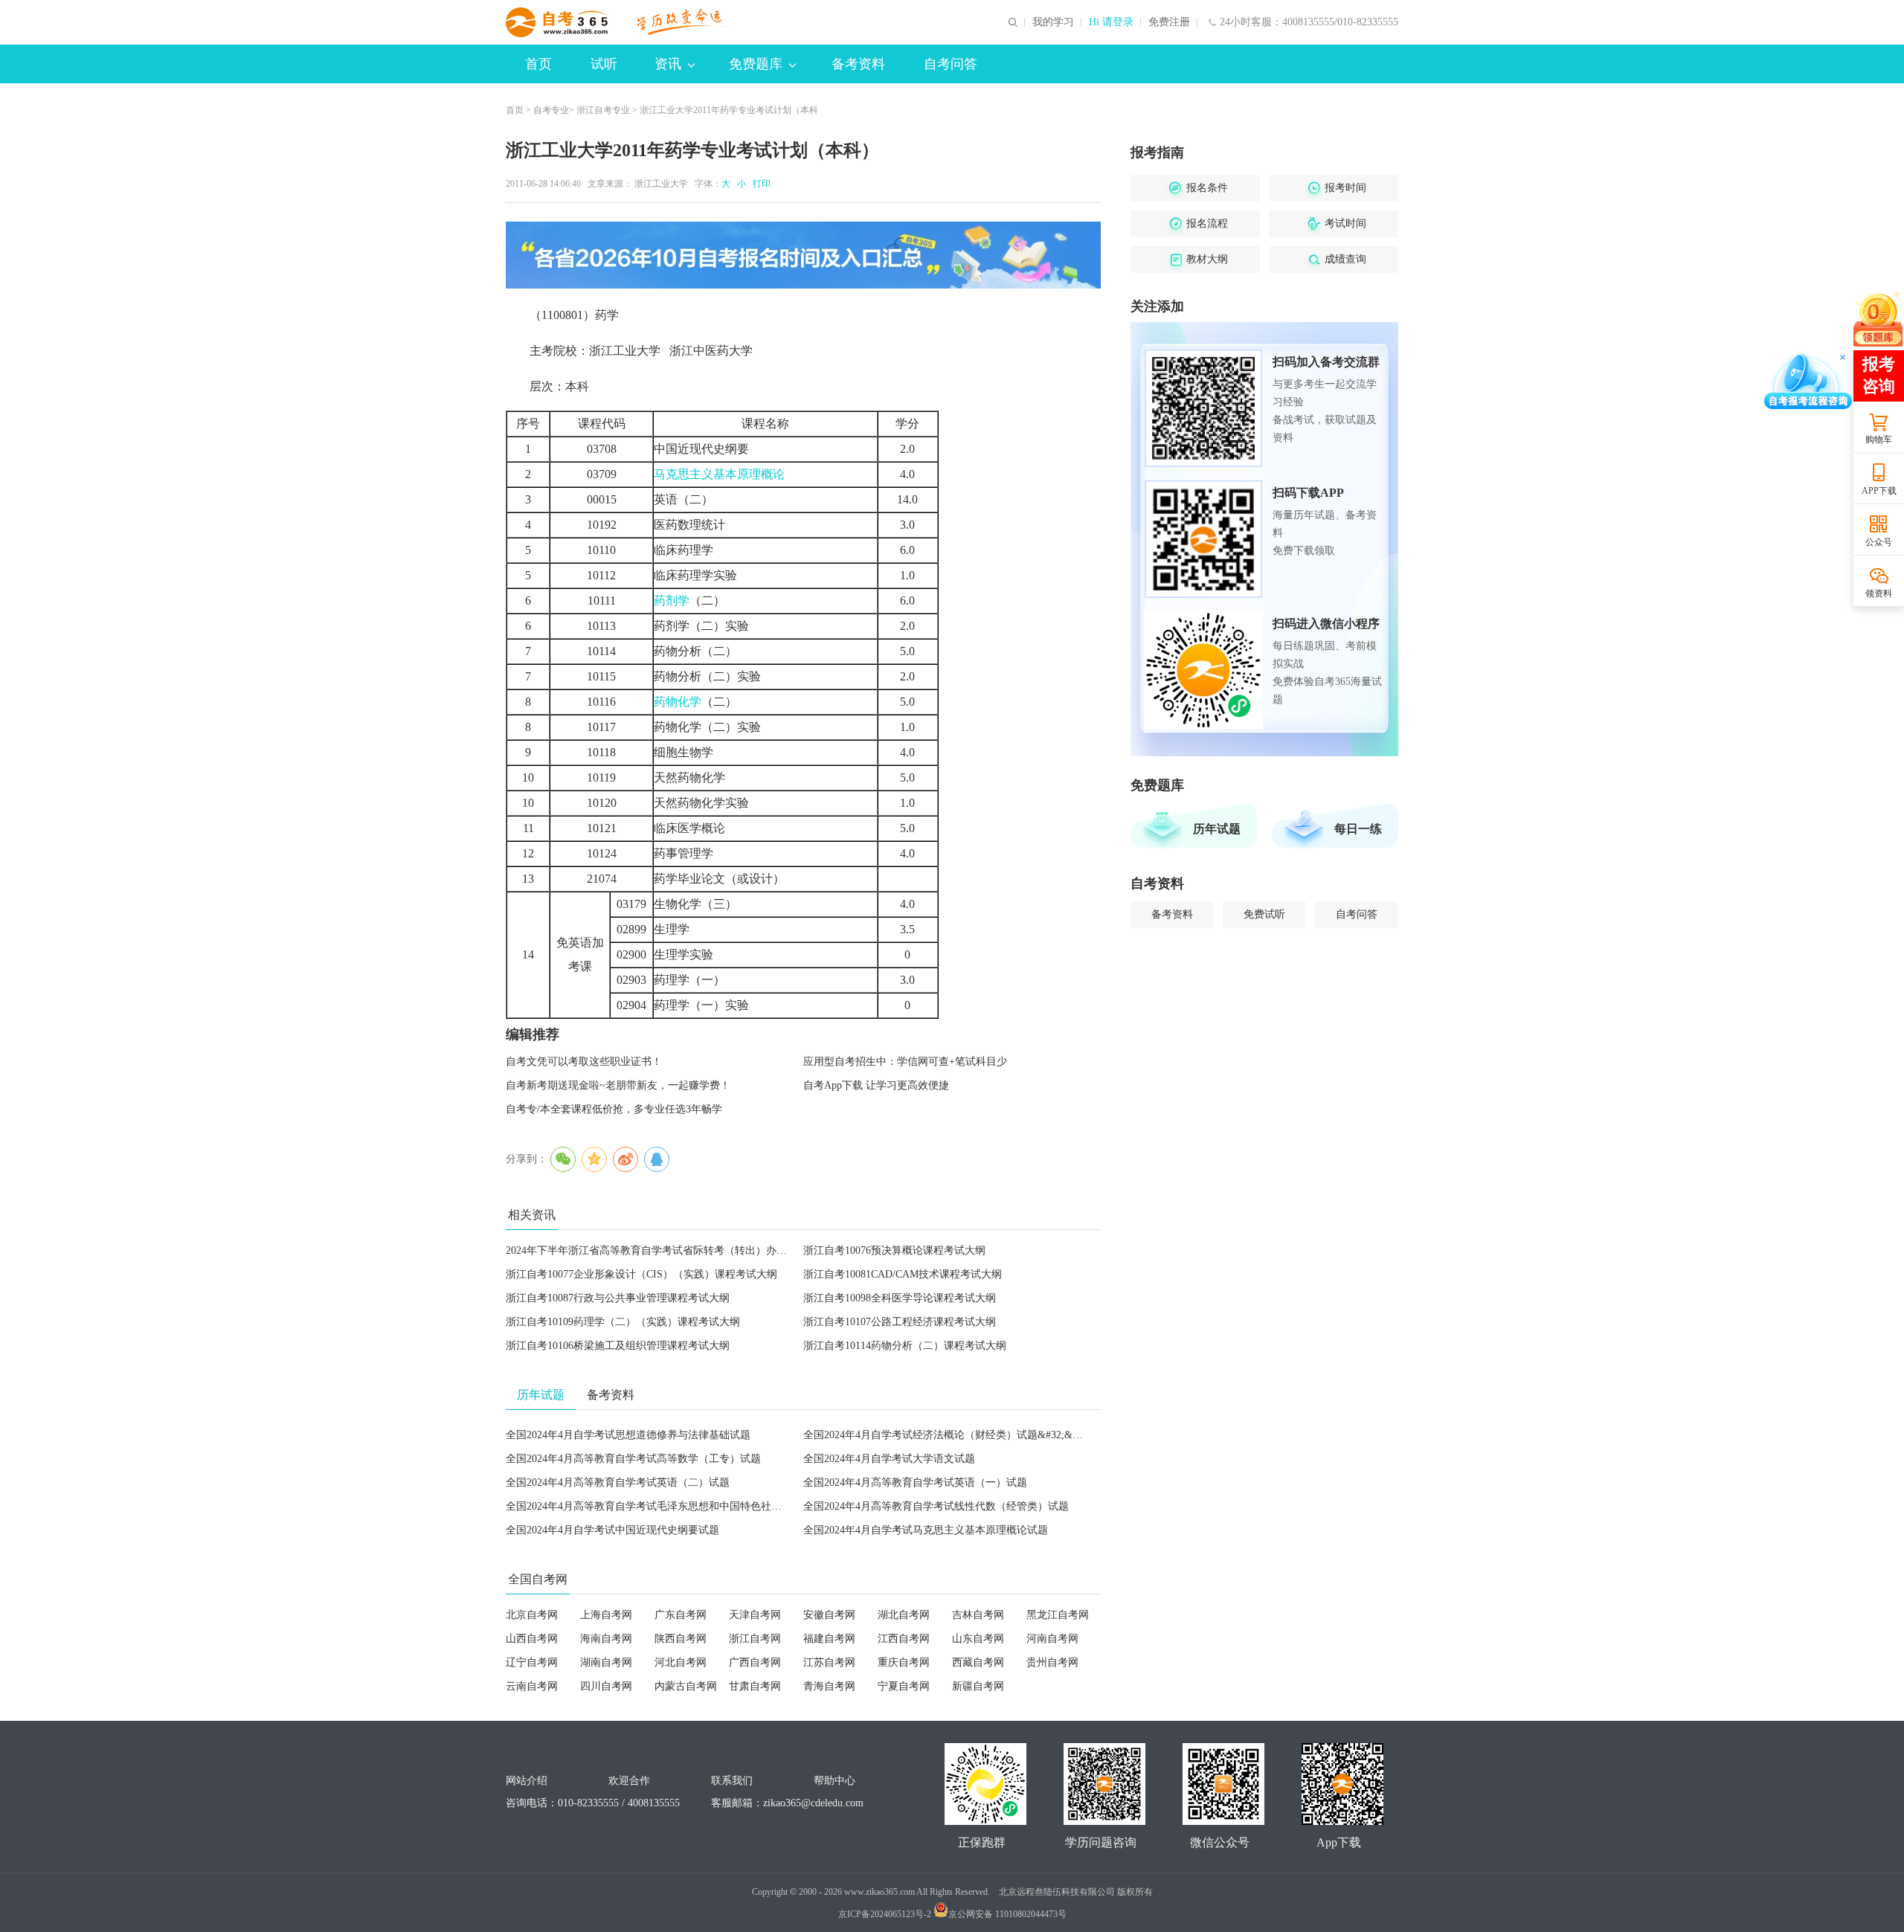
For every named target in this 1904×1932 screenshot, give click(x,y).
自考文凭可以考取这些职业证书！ (584, 1062)
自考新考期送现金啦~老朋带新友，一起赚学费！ (618, 1085)
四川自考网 (606, 1686)
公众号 (1879, 542)
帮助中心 (834, 1781)
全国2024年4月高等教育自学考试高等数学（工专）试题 (633, 1459)
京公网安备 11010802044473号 (1007, 1914)
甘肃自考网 (755, 1686)
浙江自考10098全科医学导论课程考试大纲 (900, 1298)
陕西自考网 (681, 1639)
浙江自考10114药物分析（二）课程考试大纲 (905, 1346)
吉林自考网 (978, 1615)
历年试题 (1217, 829)
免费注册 (1169, 22)
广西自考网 (755, 1662)
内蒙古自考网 (686, 1686)
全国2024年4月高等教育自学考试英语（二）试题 (618, 1482)
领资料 (1879, 593)
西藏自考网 (978, 1662)
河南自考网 (1052, 1639)
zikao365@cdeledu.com (813, 1803)
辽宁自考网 (532, 1662)
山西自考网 (532, 1639)
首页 (538, 64)
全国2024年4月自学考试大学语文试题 (889, 1459)
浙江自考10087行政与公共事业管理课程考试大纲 (618, 1298)
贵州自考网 (1052, 1662)
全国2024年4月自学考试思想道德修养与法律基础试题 (628, 1435)
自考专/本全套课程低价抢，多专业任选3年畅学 (614, 1109)
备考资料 (858, 64)
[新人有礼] (1878, 318)
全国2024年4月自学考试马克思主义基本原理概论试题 (926, 1530)
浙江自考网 (755, 1639)
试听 (604, 64)
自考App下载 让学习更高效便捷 (876, 1085)
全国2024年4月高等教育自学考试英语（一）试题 (915, 1482)
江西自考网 (904, 1639)
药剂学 (672, 600)
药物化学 (678, 702)
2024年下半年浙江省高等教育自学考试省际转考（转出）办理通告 (657, 1250)
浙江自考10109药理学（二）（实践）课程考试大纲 (623, 1322)
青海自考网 (829, 1686)
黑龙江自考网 (1058, 1615)
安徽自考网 (829, 1615)
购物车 (1879, 439)
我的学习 (1053, 22)
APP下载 (1879, 491)
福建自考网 (829, 1639)
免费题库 (756, 64)
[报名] (803, 255)
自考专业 (551, 110)
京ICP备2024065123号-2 (885, 1914)
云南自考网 (532, 1686)
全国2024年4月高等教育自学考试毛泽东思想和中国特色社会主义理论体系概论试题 (696, 1506)
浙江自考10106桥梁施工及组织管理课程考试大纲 (618, 1346)
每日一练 (1358, 829)
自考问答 (951, 64)
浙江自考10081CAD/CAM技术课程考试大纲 (903, 1274)
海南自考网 (606, 1639)
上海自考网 (606, 1615)
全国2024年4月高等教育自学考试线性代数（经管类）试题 (936, 1506)
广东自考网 (681, 1615)
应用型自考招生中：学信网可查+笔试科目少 (905, 1062)
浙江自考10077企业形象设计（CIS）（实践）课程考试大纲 (641, 1274)
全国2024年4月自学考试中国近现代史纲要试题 (612, 1530)
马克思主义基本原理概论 (719, 474)
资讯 (668, 64)
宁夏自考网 (904, 1686)
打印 (759, 184)
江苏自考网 (829, 1662)
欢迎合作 (629, 1781)
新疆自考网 (978, 1686)
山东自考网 (978, 1639)
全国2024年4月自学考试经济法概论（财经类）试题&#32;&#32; (947, 1435)
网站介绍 (527, 1781)
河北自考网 (681, 1662)
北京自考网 (532, 1615)
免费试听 (1264, 914)
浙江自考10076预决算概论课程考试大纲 (894, 1250)
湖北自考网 (904, 1615)
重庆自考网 (904, 1662)
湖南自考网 (606, 1662)
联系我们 (732, 1781)
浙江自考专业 (603, 110)
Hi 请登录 (1111, 22)
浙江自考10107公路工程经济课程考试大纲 (900, 1322)
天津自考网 (755, 1615)
